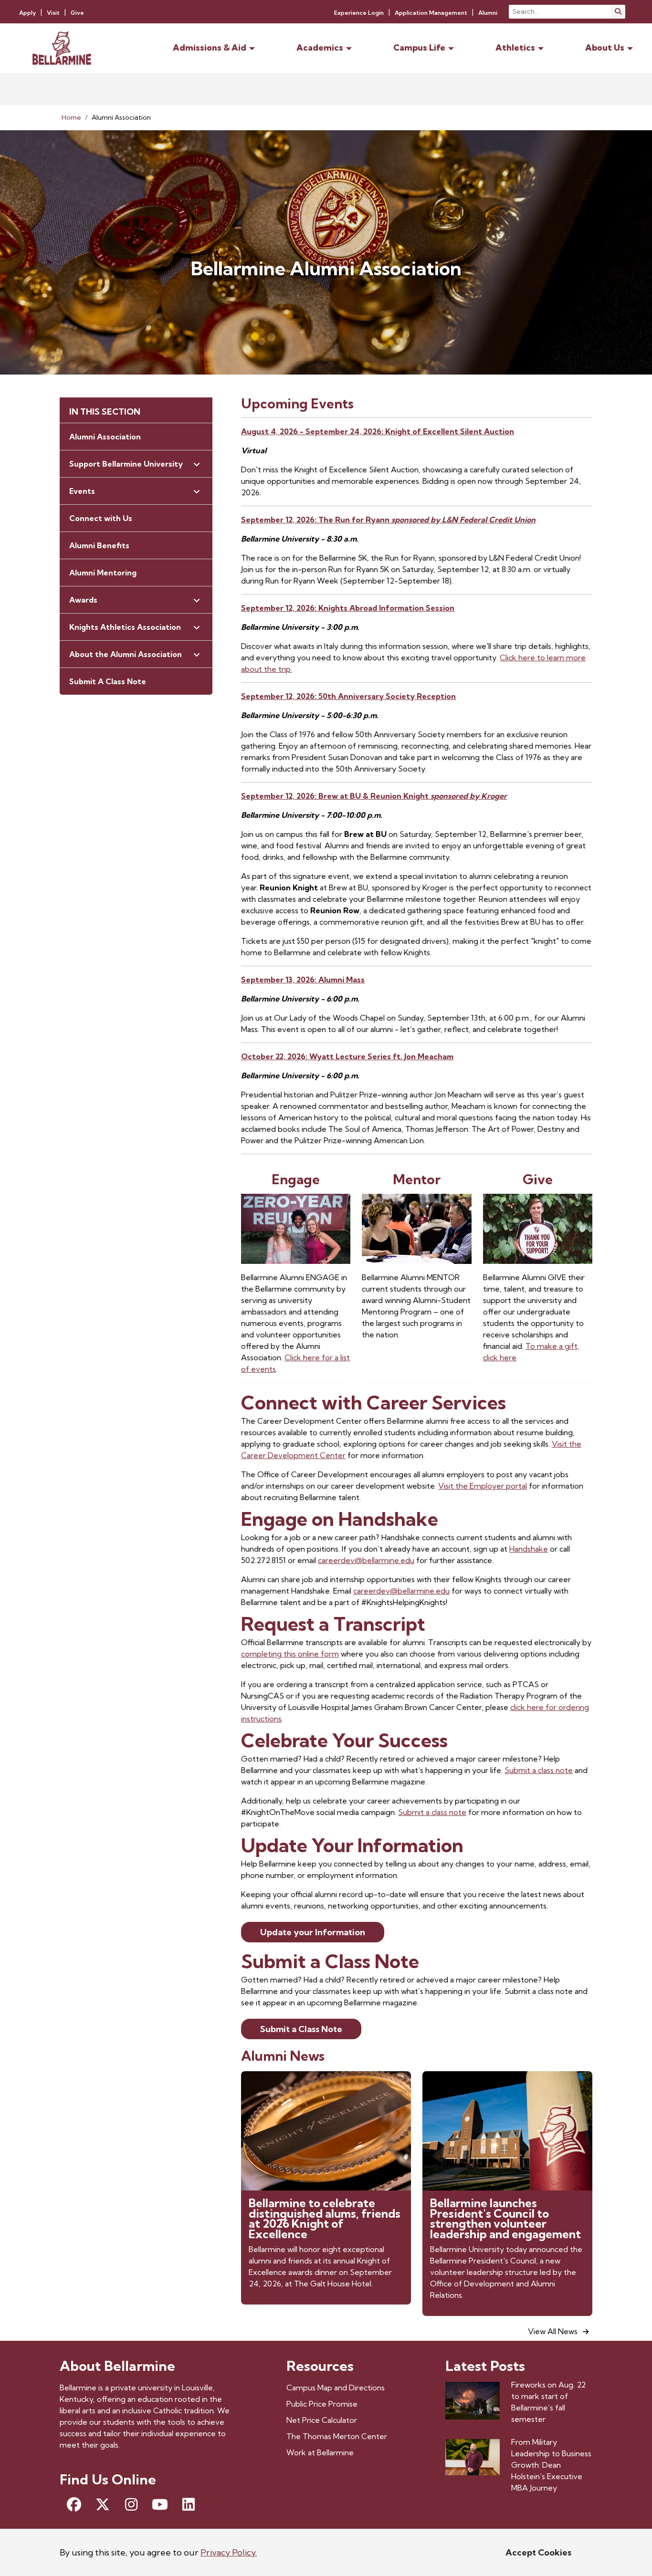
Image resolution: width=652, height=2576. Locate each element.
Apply (27, 13)
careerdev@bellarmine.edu (366, 1560)
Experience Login (359, 13)
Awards (83, 600)
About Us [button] (605, 47)
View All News (554, 2331)
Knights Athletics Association (125, 627)
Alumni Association (105, 437)
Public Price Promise (322, 2404)
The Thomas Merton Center (337, 2436)
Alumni (488, 13)
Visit (53, 13)
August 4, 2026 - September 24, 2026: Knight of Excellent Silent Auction (378, 431)
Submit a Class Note (301, 2029)
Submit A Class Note (108, 681)
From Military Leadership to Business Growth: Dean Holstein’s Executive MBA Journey (551, 2465)
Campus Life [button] (419, 47)
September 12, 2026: (348, 608)
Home (71, 117)
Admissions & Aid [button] (210, 47)
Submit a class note (539, 1770)
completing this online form (290, 1654)
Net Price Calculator (322, 2420)
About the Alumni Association (126, 654)
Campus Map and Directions (336, 2388)
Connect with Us (101, 518)
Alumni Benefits (99, 545)
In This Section (105, 412)
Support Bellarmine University (126, 464)
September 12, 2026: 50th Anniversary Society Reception (348, 696)
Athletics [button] (515, 47)
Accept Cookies (538, 2552)
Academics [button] (320, 47)
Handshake (529, 1549)
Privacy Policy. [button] (229, 2552)
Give (77, 13)
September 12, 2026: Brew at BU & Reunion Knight (374, 796)
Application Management (431, 13)
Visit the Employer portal (483, 1486)
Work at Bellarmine (320, 2452)
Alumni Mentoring (103, 573)
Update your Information (313, 1932)
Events (82, 491)
